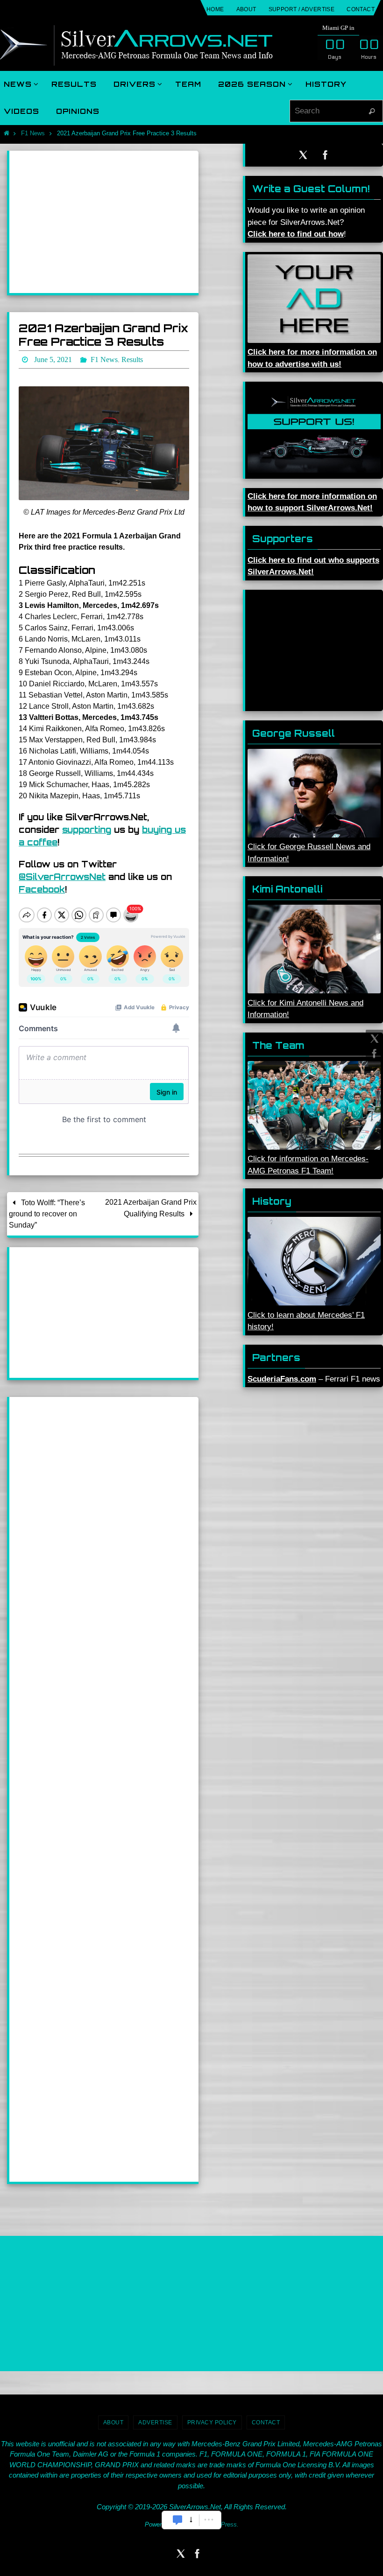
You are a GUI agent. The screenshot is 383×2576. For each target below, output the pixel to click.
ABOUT (246, 9)
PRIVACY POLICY (212, 2420)
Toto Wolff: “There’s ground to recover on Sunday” (47, 1211)
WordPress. (223, 2522)
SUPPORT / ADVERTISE (302, 9)
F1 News (33, 133)
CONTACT (361, 9)
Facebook (42, 887)
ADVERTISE (155, 2420)
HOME (215, 9)
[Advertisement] (104, 222)
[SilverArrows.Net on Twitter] (373, 1039)
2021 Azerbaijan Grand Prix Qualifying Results (151, 1205)
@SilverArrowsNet (62, 874)
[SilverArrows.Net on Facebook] (373, 1054)
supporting (87, 827)
